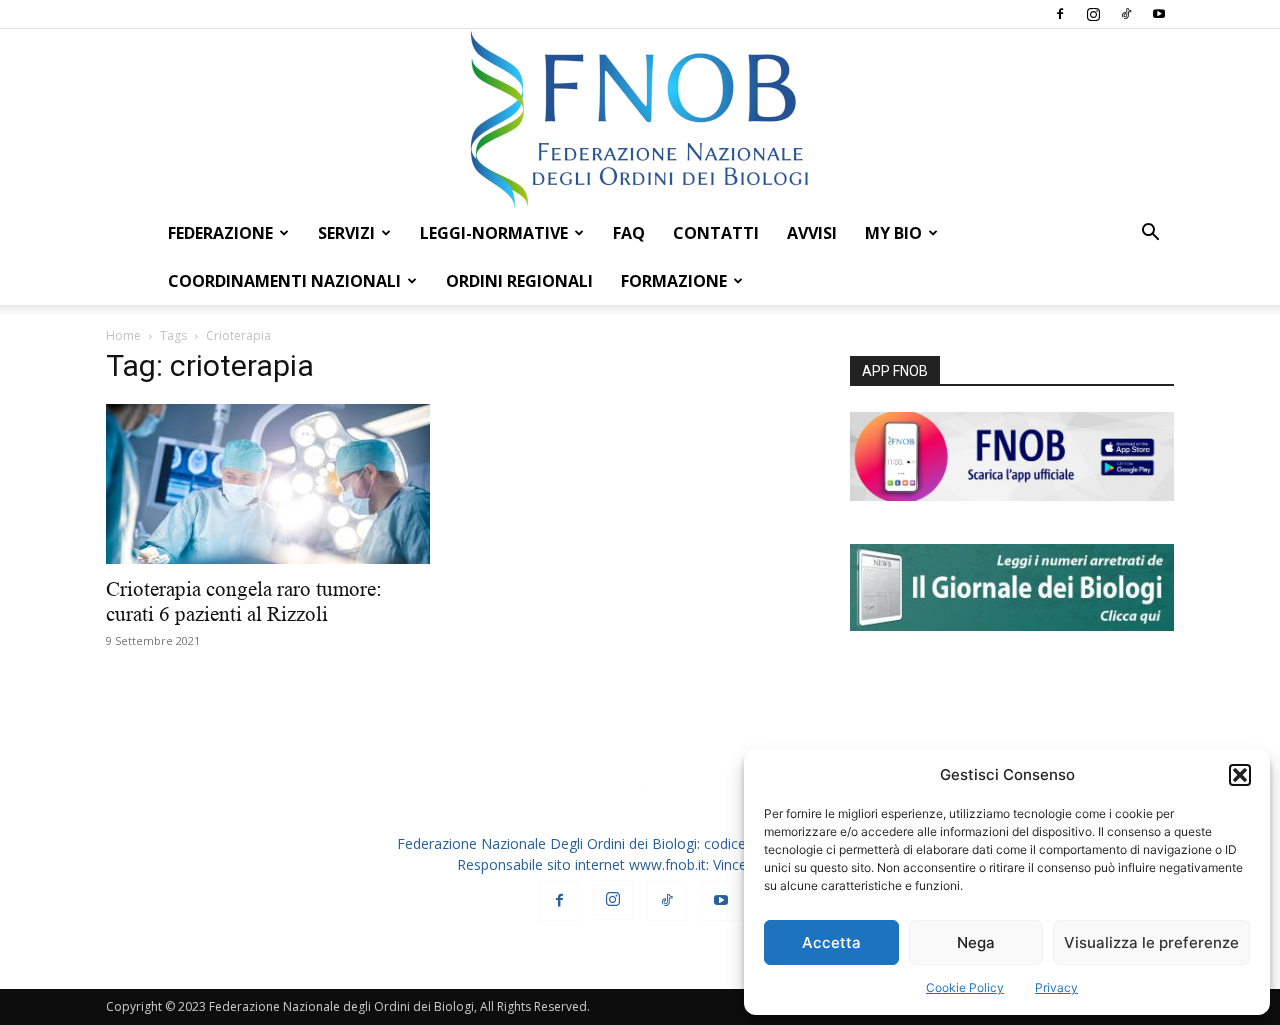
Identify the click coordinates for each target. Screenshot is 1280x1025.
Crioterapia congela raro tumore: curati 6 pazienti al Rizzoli (244, 601)
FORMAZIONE (674, 281)
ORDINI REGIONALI (519, 281)
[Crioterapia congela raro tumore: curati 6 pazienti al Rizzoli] (268, 484)
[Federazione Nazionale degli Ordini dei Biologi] (640, 119)
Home (123, 335)
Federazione (220, 233)
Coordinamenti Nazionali (284, 281)
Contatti (716, 233)
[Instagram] (1093, 14)
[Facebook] (1060, 14)
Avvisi (812, 233)
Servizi (346, 233)
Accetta (831, 942)
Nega (976, 942)
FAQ (629, 233)
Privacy (1056, 987)
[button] (1240, 775)
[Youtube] (1159, 14)
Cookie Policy (965, 987)
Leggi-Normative (494, 233)
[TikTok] (1126, 14)
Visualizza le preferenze (1151, 942)
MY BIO (893, 233)
